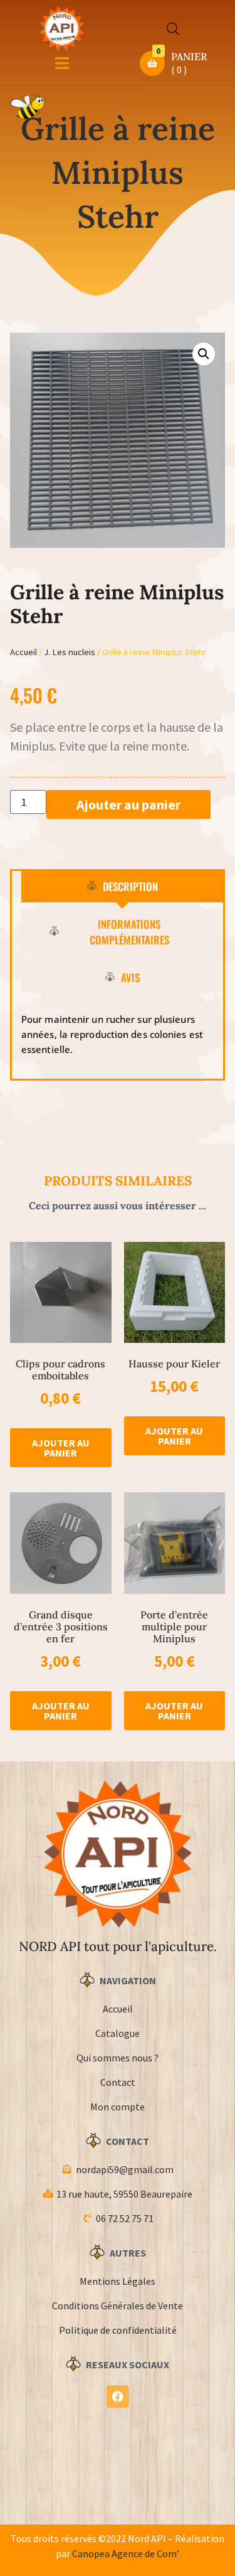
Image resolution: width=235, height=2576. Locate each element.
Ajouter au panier (128, 804)
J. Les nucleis (70, 652)
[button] (204, 354)
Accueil (23, 652)
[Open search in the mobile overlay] (173, 29)
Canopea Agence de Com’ (126, 2553)
